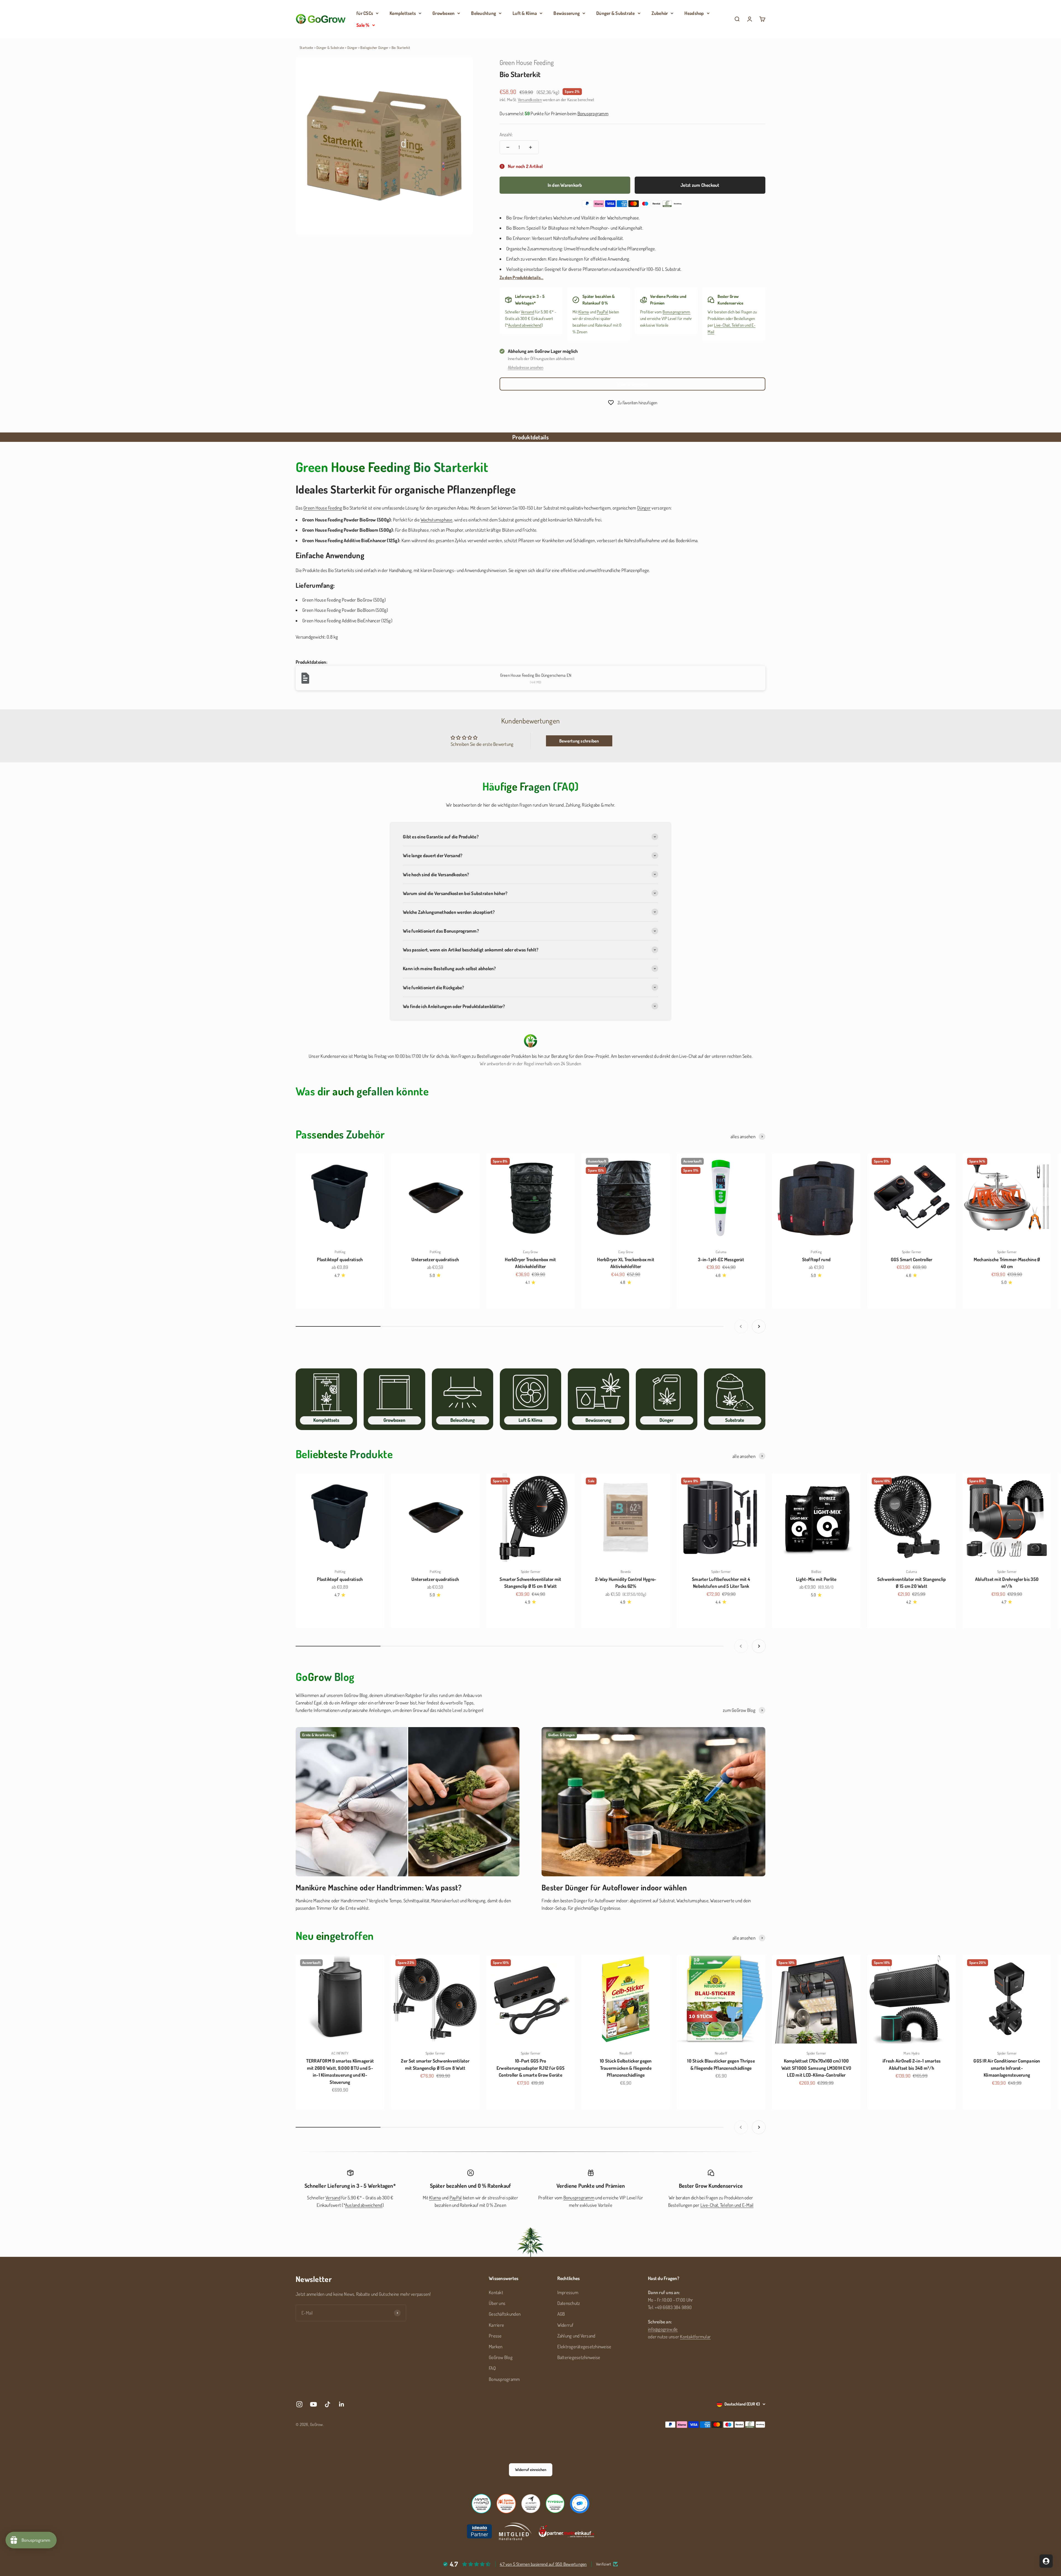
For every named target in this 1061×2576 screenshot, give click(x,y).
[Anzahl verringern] (508, 147)
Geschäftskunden (505, 2314)
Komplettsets (403, 13)
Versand (527, 312)
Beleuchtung (484, 13)
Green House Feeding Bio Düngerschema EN (536, 675)
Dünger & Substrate (616, 13)
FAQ (492, 2368)
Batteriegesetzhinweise (579, 2357)
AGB (561, 2314)
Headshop (694, 13)
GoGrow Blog (501, 2357)
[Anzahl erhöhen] (530, 147)
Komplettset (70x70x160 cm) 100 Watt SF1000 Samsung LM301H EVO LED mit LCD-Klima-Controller (816, 2068)
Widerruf (565, 2325)
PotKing (340, 1252)
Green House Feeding (527, 62)
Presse (495, 2336)
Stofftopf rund (816, 1259)
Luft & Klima (525, 13)
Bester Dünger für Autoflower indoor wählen (614, 1887)
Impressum (568, 2292)
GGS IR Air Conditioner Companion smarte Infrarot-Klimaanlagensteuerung (1007, 2068)
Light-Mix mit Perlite (816, 1579)
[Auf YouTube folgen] (313, 2404)
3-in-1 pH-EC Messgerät (721, 1259)
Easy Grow (530, 1252)
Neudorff (626, 2053)
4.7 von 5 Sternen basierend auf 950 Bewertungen (543, 2564)
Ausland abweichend (525, 325)
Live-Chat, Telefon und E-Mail (727, 2205)
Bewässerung (567, 13)
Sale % (363, 25)
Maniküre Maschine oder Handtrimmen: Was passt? (379, 1887)
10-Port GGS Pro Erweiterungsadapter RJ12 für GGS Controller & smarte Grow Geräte (530, 2068)
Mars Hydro (912, 2053)
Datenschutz (569, 2303)
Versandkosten (530, 100)
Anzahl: (506, 134)
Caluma (721, 1252)
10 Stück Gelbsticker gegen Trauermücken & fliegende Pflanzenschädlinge (626, 2068)
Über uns (497, 2303)
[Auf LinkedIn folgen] (342, 2404)
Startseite (306, 48)
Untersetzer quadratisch (435, 1259)
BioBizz (816, 1572)
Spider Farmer (912, 1252)
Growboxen (443, 13)
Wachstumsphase (437, 520)
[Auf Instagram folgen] (299, 2404)
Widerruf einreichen (632, 384)
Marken (496, 2347)
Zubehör (660, 13)
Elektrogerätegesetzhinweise (584, 2347)
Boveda (626, 1572)
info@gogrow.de (663, 2329)
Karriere (496, 2325)
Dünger (352, 48)
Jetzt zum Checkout (700, 185)
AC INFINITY (340, 2053)
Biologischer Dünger (374, 48)
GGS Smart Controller (912, 1259)
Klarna (584, 312)
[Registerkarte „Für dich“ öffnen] (1046, 2561)
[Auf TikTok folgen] (328, 2404)
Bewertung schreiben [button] (579, 741)
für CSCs (365, 13)
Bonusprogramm (676, 312)
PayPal (602, 312)
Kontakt (496, 2292)
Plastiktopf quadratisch (340, 1259)
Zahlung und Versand (576, 2336)
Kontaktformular (695, 2337)
